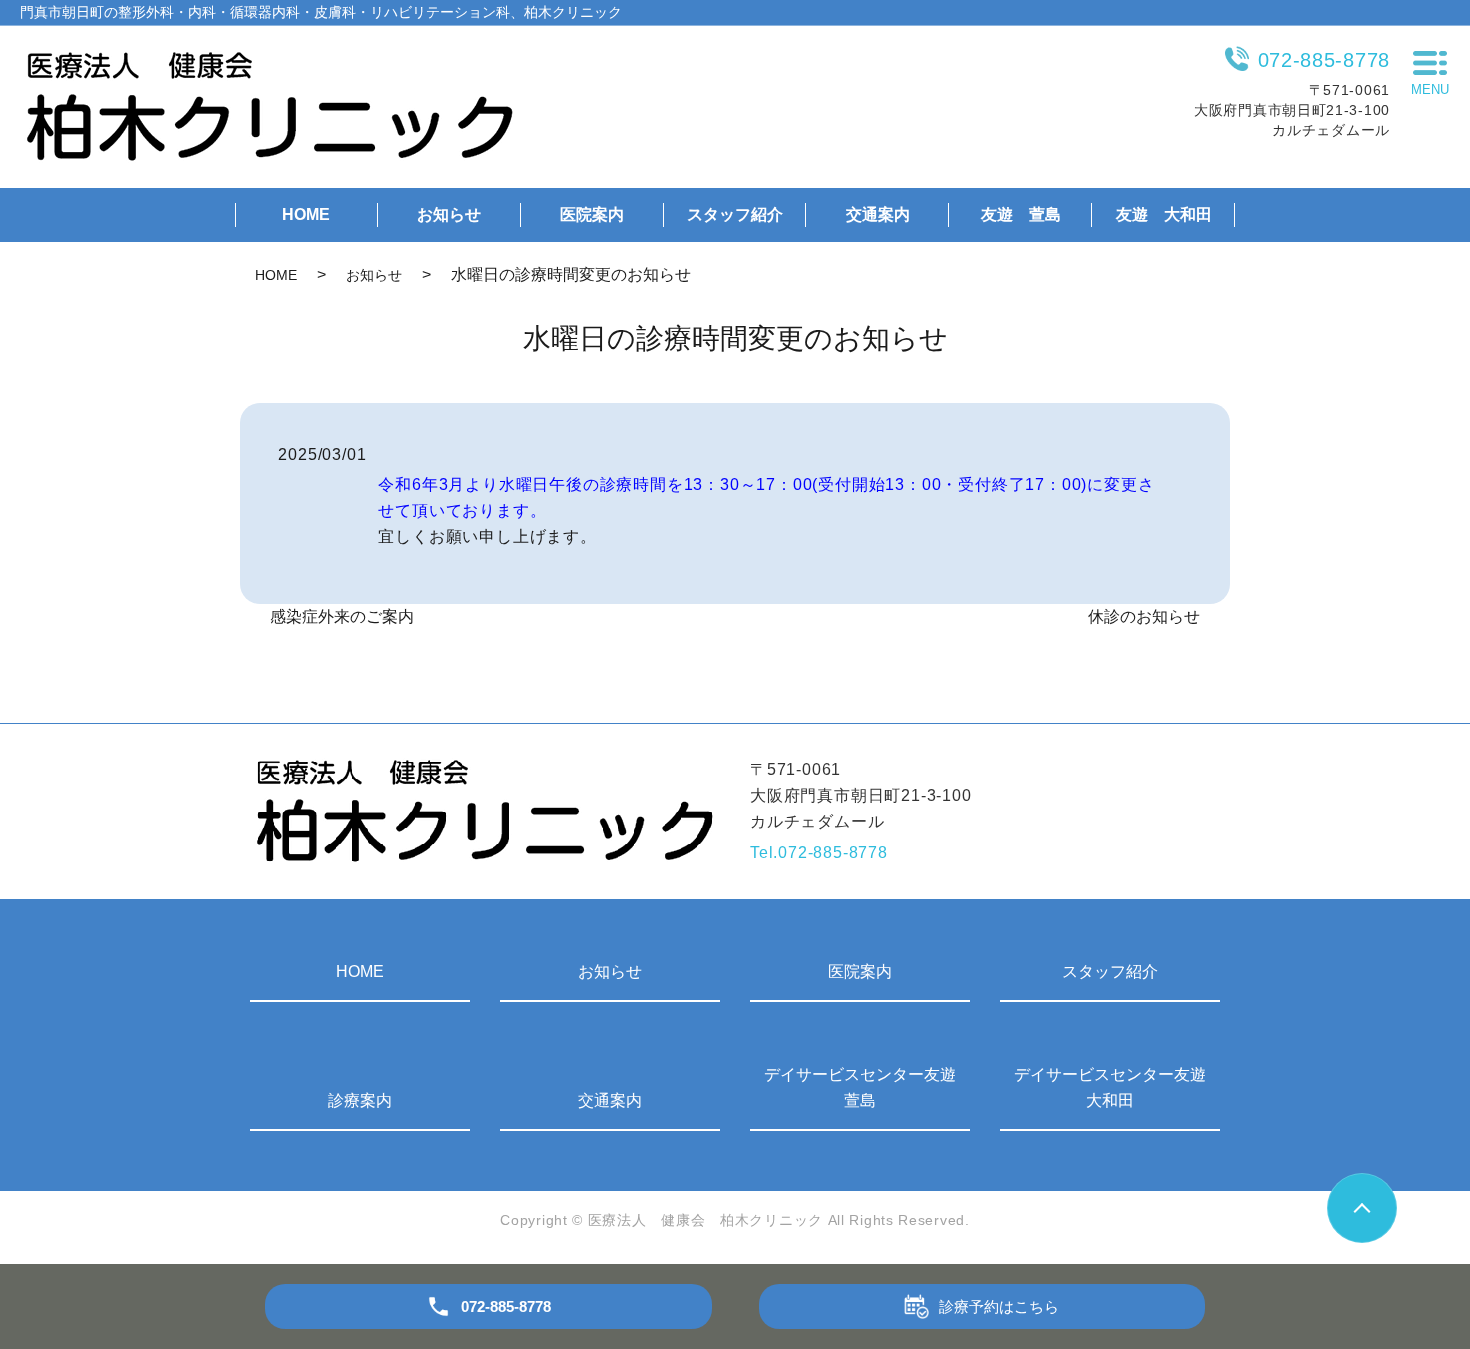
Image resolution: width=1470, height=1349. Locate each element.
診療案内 (360, 1100)
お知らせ (449, 214)
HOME (306, 214)
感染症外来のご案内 (342, 616)
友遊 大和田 (1164, 214)
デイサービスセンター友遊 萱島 (867, 1087)
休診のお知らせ (1144, 616)
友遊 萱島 (1021, 214)
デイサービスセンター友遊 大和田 (1117, 1087)
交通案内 (878, 214)
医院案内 (592, 214)
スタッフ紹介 (735, 214)
